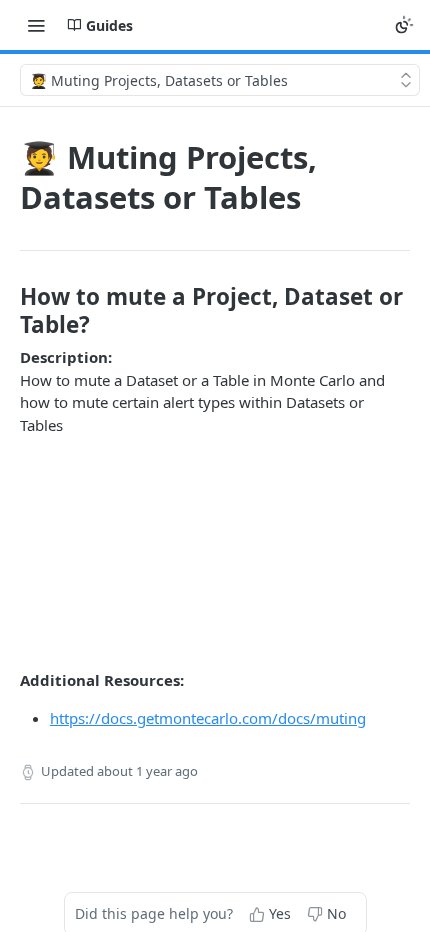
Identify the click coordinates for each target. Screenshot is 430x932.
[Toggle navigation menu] (36, 25)
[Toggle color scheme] (404, 25)
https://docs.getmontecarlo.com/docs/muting (208, 718)
